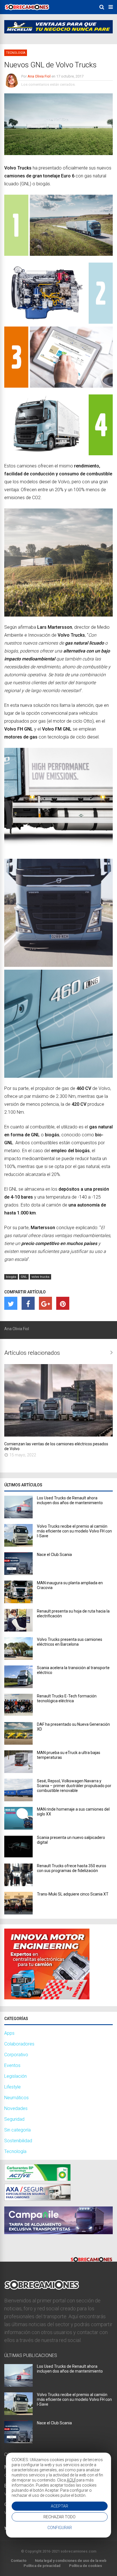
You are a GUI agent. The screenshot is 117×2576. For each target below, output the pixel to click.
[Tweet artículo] (11, 1303)
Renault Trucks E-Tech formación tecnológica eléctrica (67, 1698)
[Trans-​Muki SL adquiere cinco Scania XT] (18, 1913)
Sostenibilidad (18, 2141)
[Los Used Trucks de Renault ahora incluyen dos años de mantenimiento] (18, 1517)
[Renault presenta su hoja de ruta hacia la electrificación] (18, 1630)
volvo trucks (40, 1277)
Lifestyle (12, 2087)
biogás (11, 1277)
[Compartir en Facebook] (28, 1303)
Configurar (60, 2528)
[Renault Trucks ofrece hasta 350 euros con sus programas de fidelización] (18, 1885)
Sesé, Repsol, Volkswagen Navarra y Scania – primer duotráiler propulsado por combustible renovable (74, 1786)
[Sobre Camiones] (27, 12)
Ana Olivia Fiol (39, 76)
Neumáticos (16, 2098)
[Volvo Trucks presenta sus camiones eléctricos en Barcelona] (18, 1658)
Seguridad (14, 2119)
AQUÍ (71, 2480)
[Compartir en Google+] (45, 1303)
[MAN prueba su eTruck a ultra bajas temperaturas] (18, 1771)
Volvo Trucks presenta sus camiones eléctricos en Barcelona (70, 1642)
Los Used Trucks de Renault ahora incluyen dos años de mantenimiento (70, 1500)
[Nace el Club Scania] (18, 1573)
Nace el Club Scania (54, 1555)
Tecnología (16, 53)
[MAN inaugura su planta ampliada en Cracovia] (18, 1602)
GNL (24, 1277)
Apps (9, 2033)
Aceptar (59, 2506)
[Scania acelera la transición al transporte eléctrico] (18, 1687)
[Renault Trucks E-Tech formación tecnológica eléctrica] (18, 1715)
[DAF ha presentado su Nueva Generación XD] (18, 1743)
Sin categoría (17, 2130)
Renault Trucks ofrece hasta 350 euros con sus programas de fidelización (72, 1868)
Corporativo (16, 2055)
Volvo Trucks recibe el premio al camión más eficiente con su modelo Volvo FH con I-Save (74, 1531)
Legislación (15, 2076)
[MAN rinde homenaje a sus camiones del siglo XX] (18, 1828)
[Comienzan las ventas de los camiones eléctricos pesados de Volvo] (58, 1435)
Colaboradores (19, 2044)
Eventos (12, 2065)
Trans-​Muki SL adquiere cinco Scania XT (73, 1894)
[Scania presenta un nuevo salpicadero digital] (18, 1856)
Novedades (16, 2108)
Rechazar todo (59, 2517)
